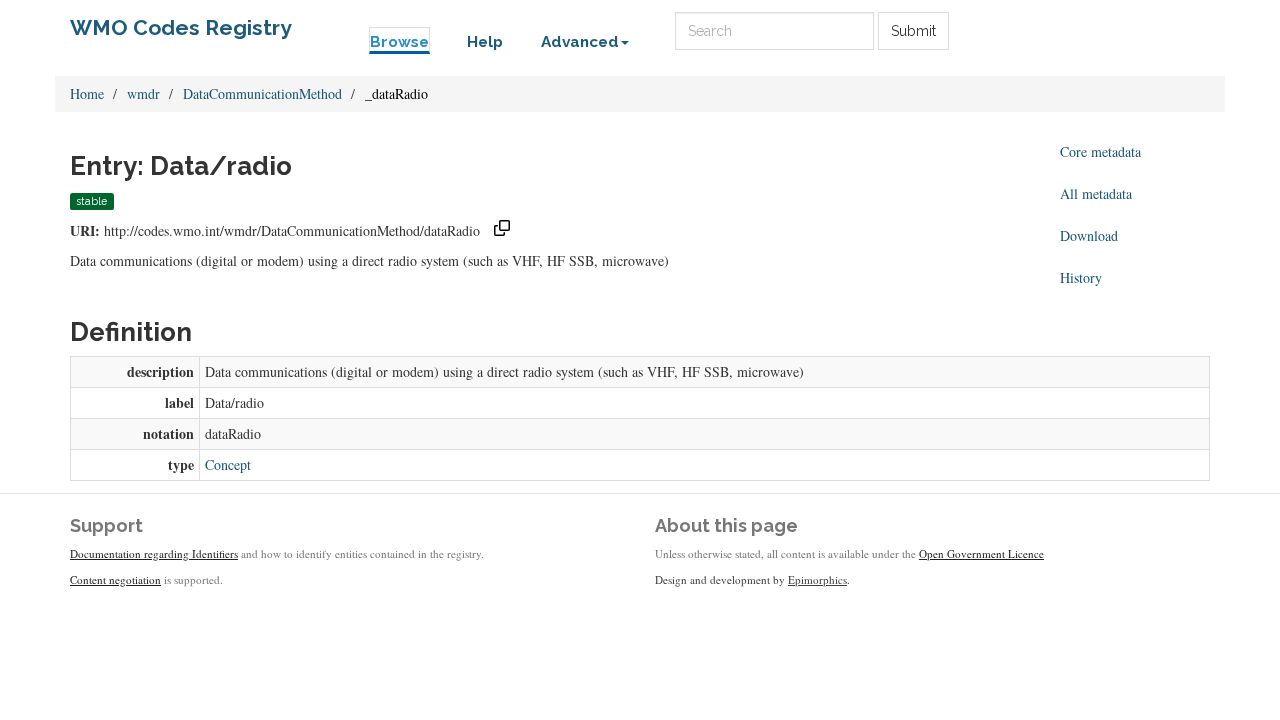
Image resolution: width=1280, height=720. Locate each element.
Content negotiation (115, 579)
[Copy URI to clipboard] (502, 230)
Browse (399, 42)
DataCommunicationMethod (262, 93)
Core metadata (1100, 151)
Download (1089, 235)
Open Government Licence (981, 553)
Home (87, 93)
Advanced (580, 42)
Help (485, 42)
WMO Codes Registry (181, 27)
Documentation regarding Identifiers (154, 553)
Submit (913, 31)
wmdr (143, 93)
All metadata (1096, 193)
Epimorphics (817, 579)
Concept (228, 464)
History (1081, 277)
